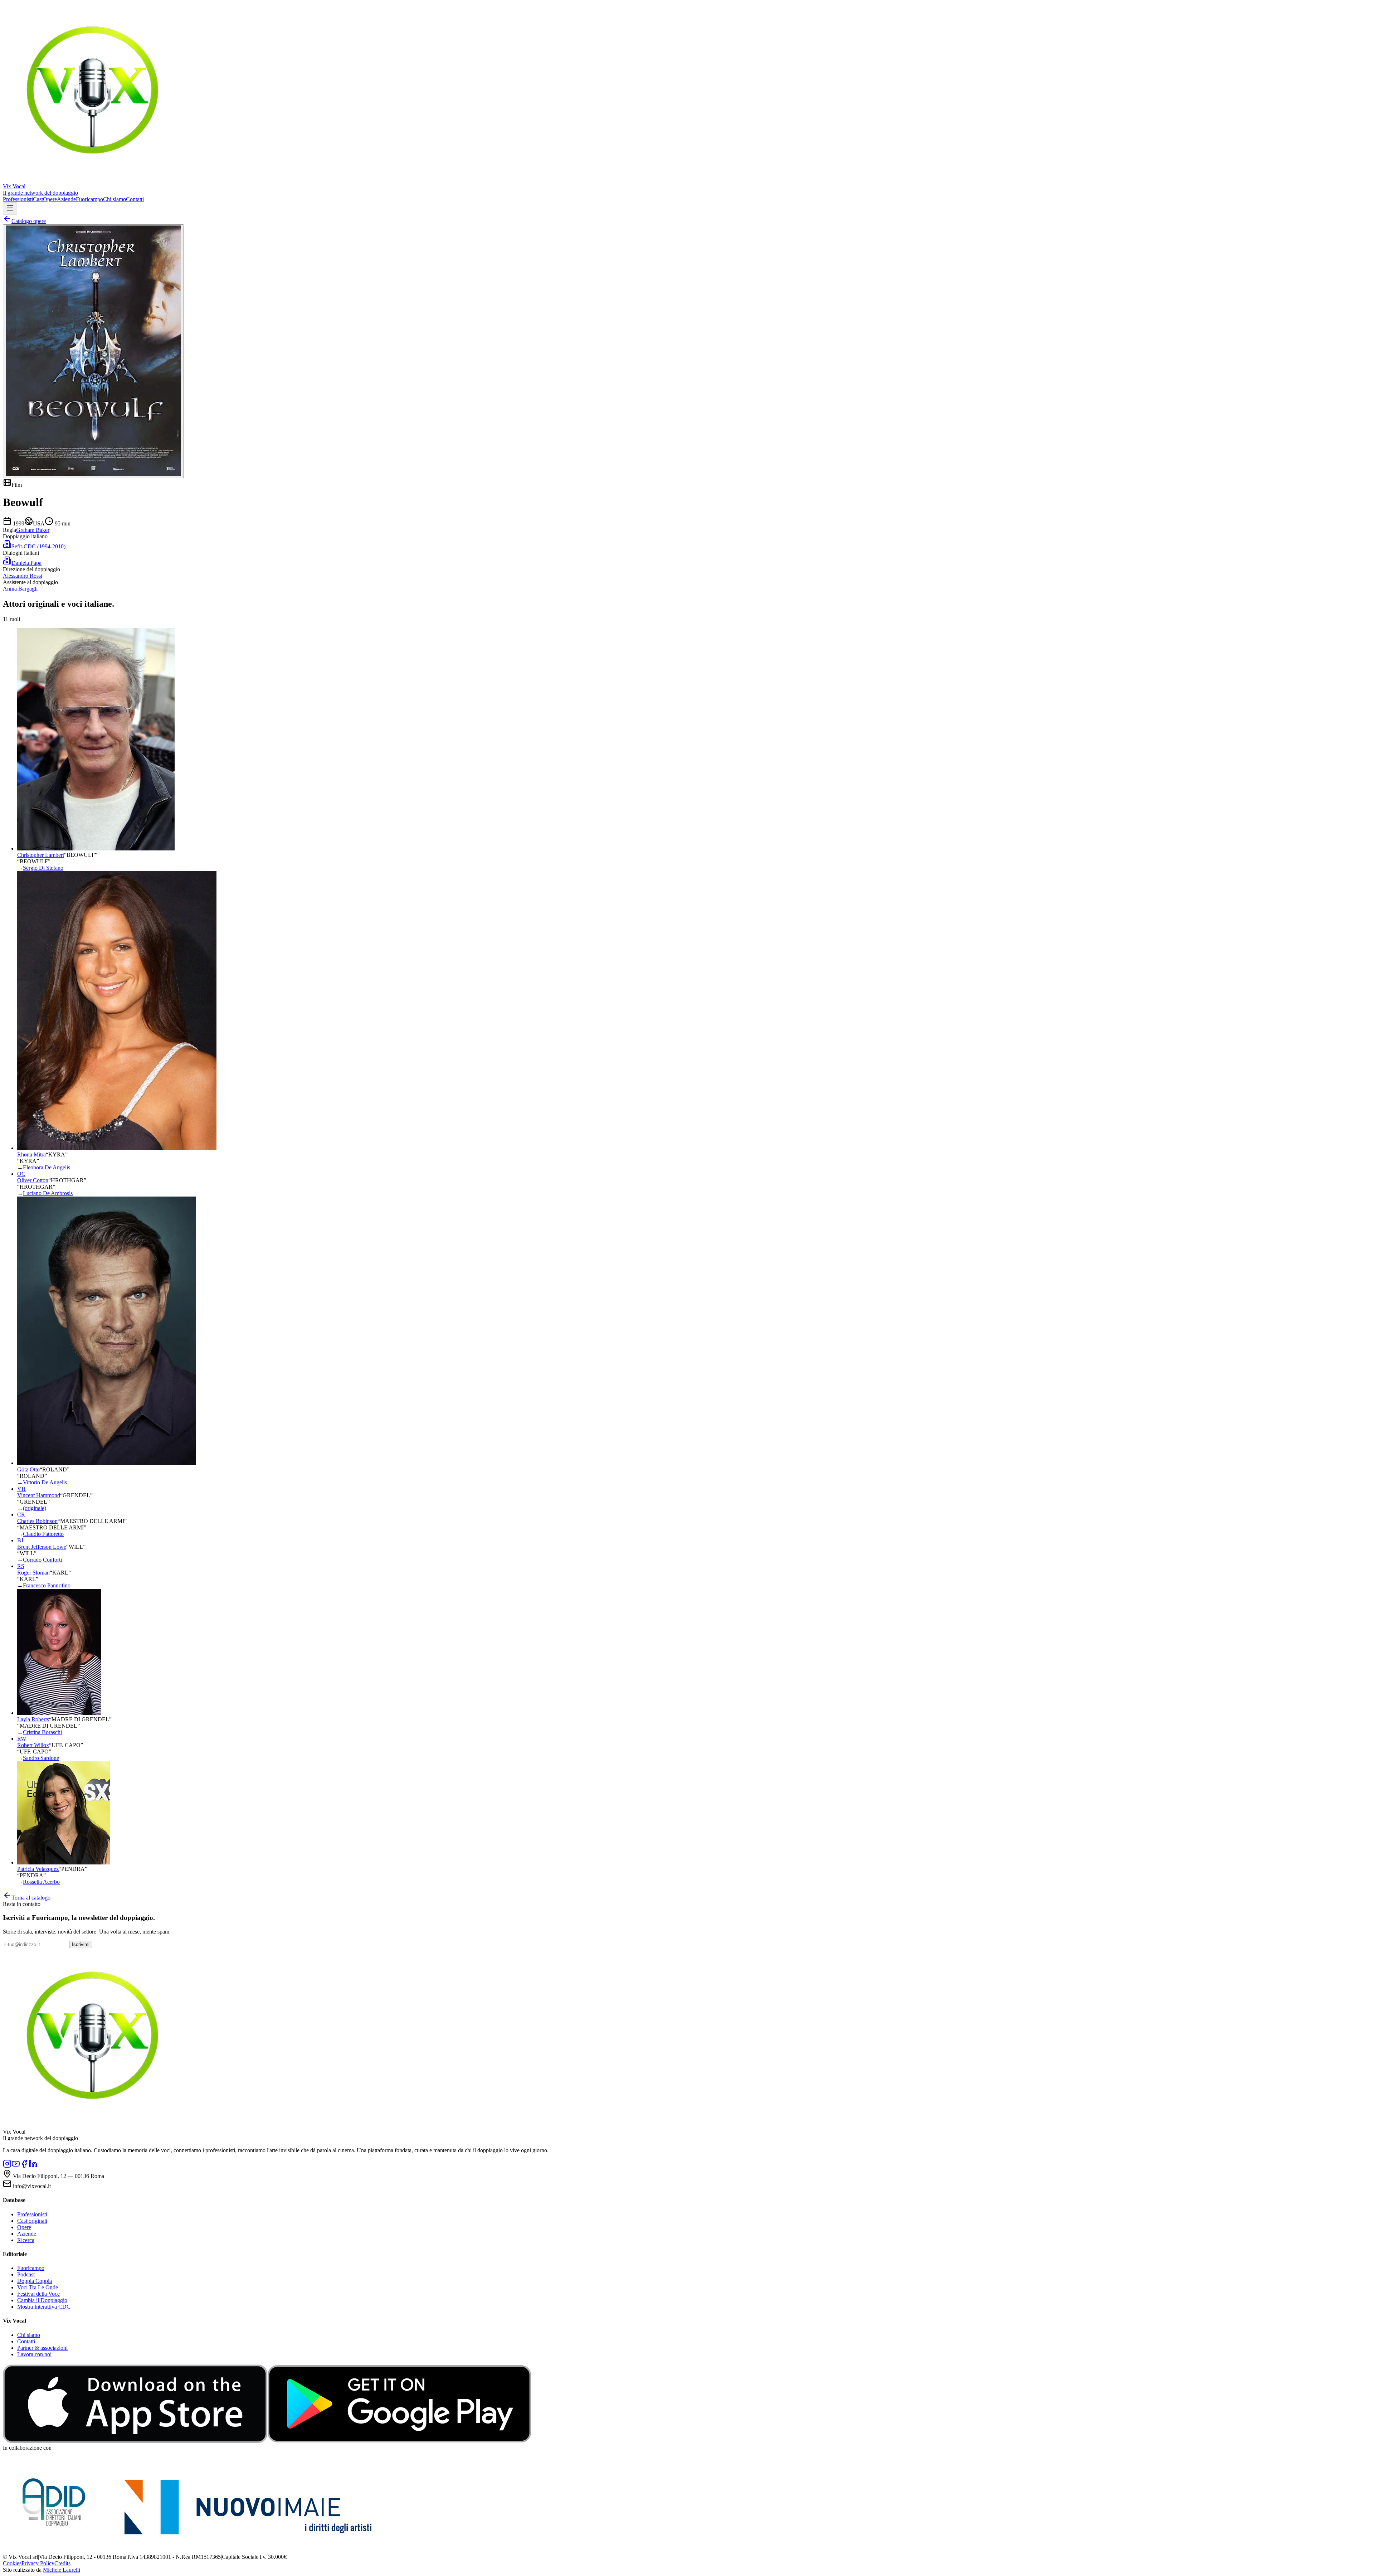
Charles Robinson (37, 1521)
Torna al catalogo (31, 1898)
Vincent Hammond (39, 1495)
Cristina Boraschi (42, 1732)
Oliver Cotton (33, 1180)
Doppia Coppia (35, 2281)
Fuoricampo (89, 199)
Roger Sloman (33, 1573)
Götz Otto (28, 1469)
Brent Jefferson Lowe (42, 1547)
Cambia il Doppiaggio (42, 2300)
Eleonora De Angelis (47, 1167)
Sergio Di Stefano (43, 868)
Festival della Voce (38, 2294)
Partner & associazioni (42, 2348)
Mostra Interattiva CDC (44, 2307)
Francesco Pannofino (47, 1585)
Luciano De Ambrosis (48, 1193)
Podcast (26, 2274)
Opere (50, 199)
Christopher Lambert (41, 855)
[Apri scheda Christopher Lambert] (96, 848)
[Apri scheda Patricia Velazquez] (64, 1862)
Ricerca (26, 2240)
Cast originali (32, 2221)
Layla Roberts (33, 1719)
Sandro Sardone (41, 1758)
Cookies (12, 2563)
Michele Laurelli (62, 2570)
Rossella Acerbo (41, 1882)
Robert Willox (33, 1745)
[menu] (10, 208)
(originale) (35, 1508)
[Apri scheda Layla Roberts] (59, 1713)
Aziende (66, 199)
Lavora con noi (34, 2354)
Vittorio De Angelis (45, 1482)
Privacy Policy (38, 2563)
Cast (38, 199)
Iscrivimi (81, 1944)
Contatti (135, 199)
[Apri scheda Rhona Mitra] (117, 1148)
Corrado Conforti (42, 1560)
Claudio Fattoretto (43, 1534)
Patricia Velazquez (38, 1869)
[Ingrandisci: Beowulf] (93, 351)
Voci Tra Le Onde (38, 2287)
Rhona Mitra (31, 1154)
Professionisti (18, 199)
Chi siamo (114, 199)
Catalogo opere (29, 221)
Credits (62, 2563)
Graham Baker (33, 530)
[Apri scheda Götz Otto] (107, 1463)
